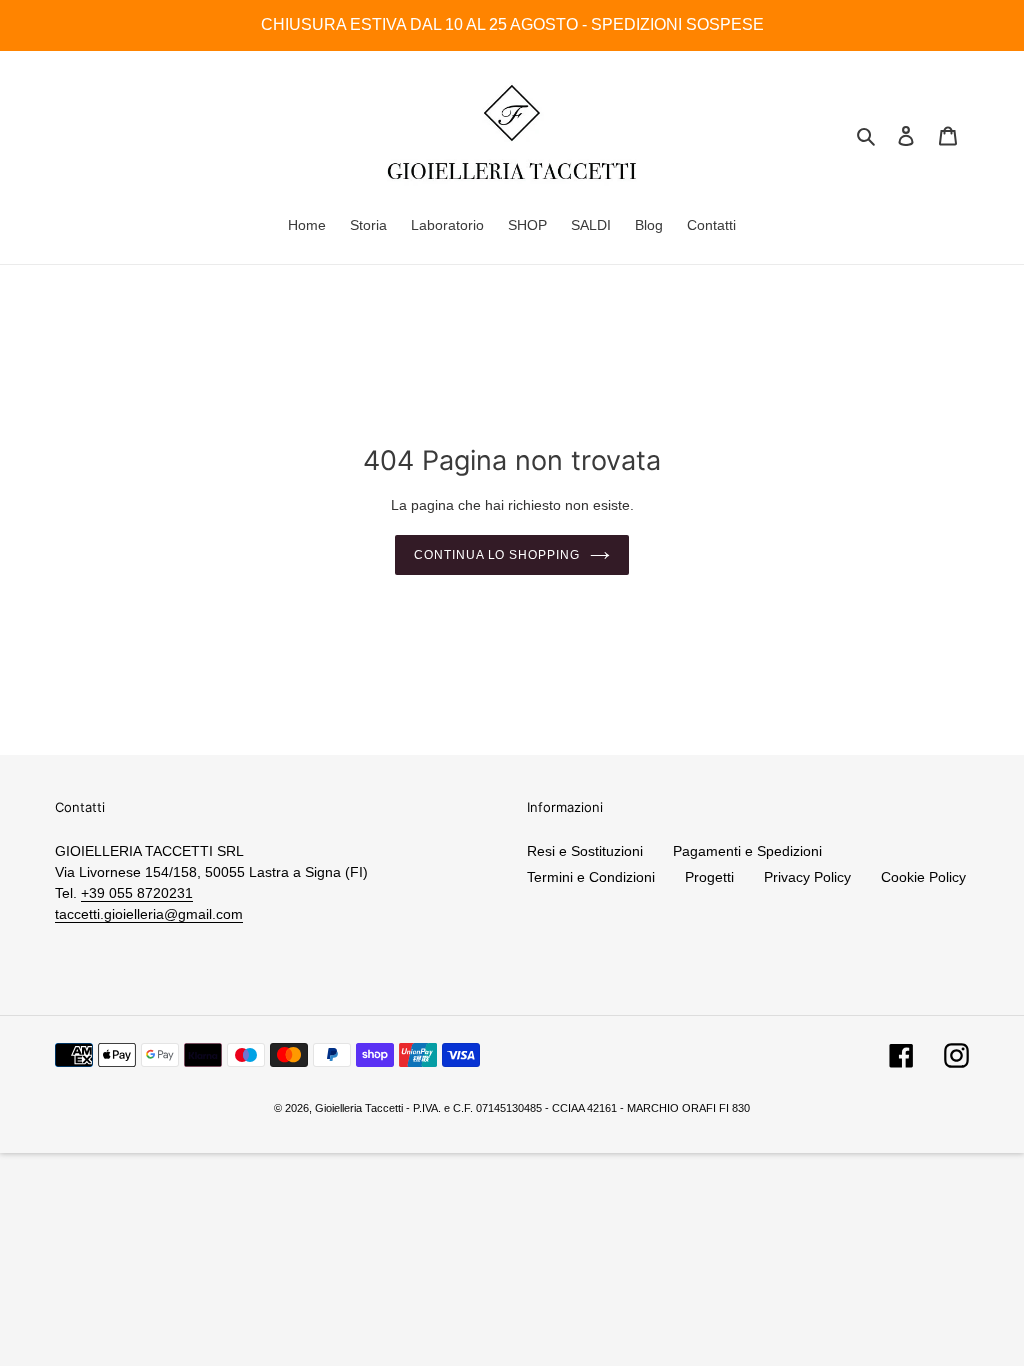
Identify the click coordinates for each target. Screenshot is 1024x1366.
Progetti (709, 877)
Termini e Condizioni (591, 877)
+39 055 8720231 (137, 893)
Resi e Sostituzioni (585, 851)
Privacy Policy (807, 877)
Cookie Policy (923, 877)
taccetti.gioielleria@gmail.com (149, 914)
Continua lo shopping (497, 555)
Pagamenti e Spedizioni (747, 851)
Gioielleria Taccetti (359, 1108)
